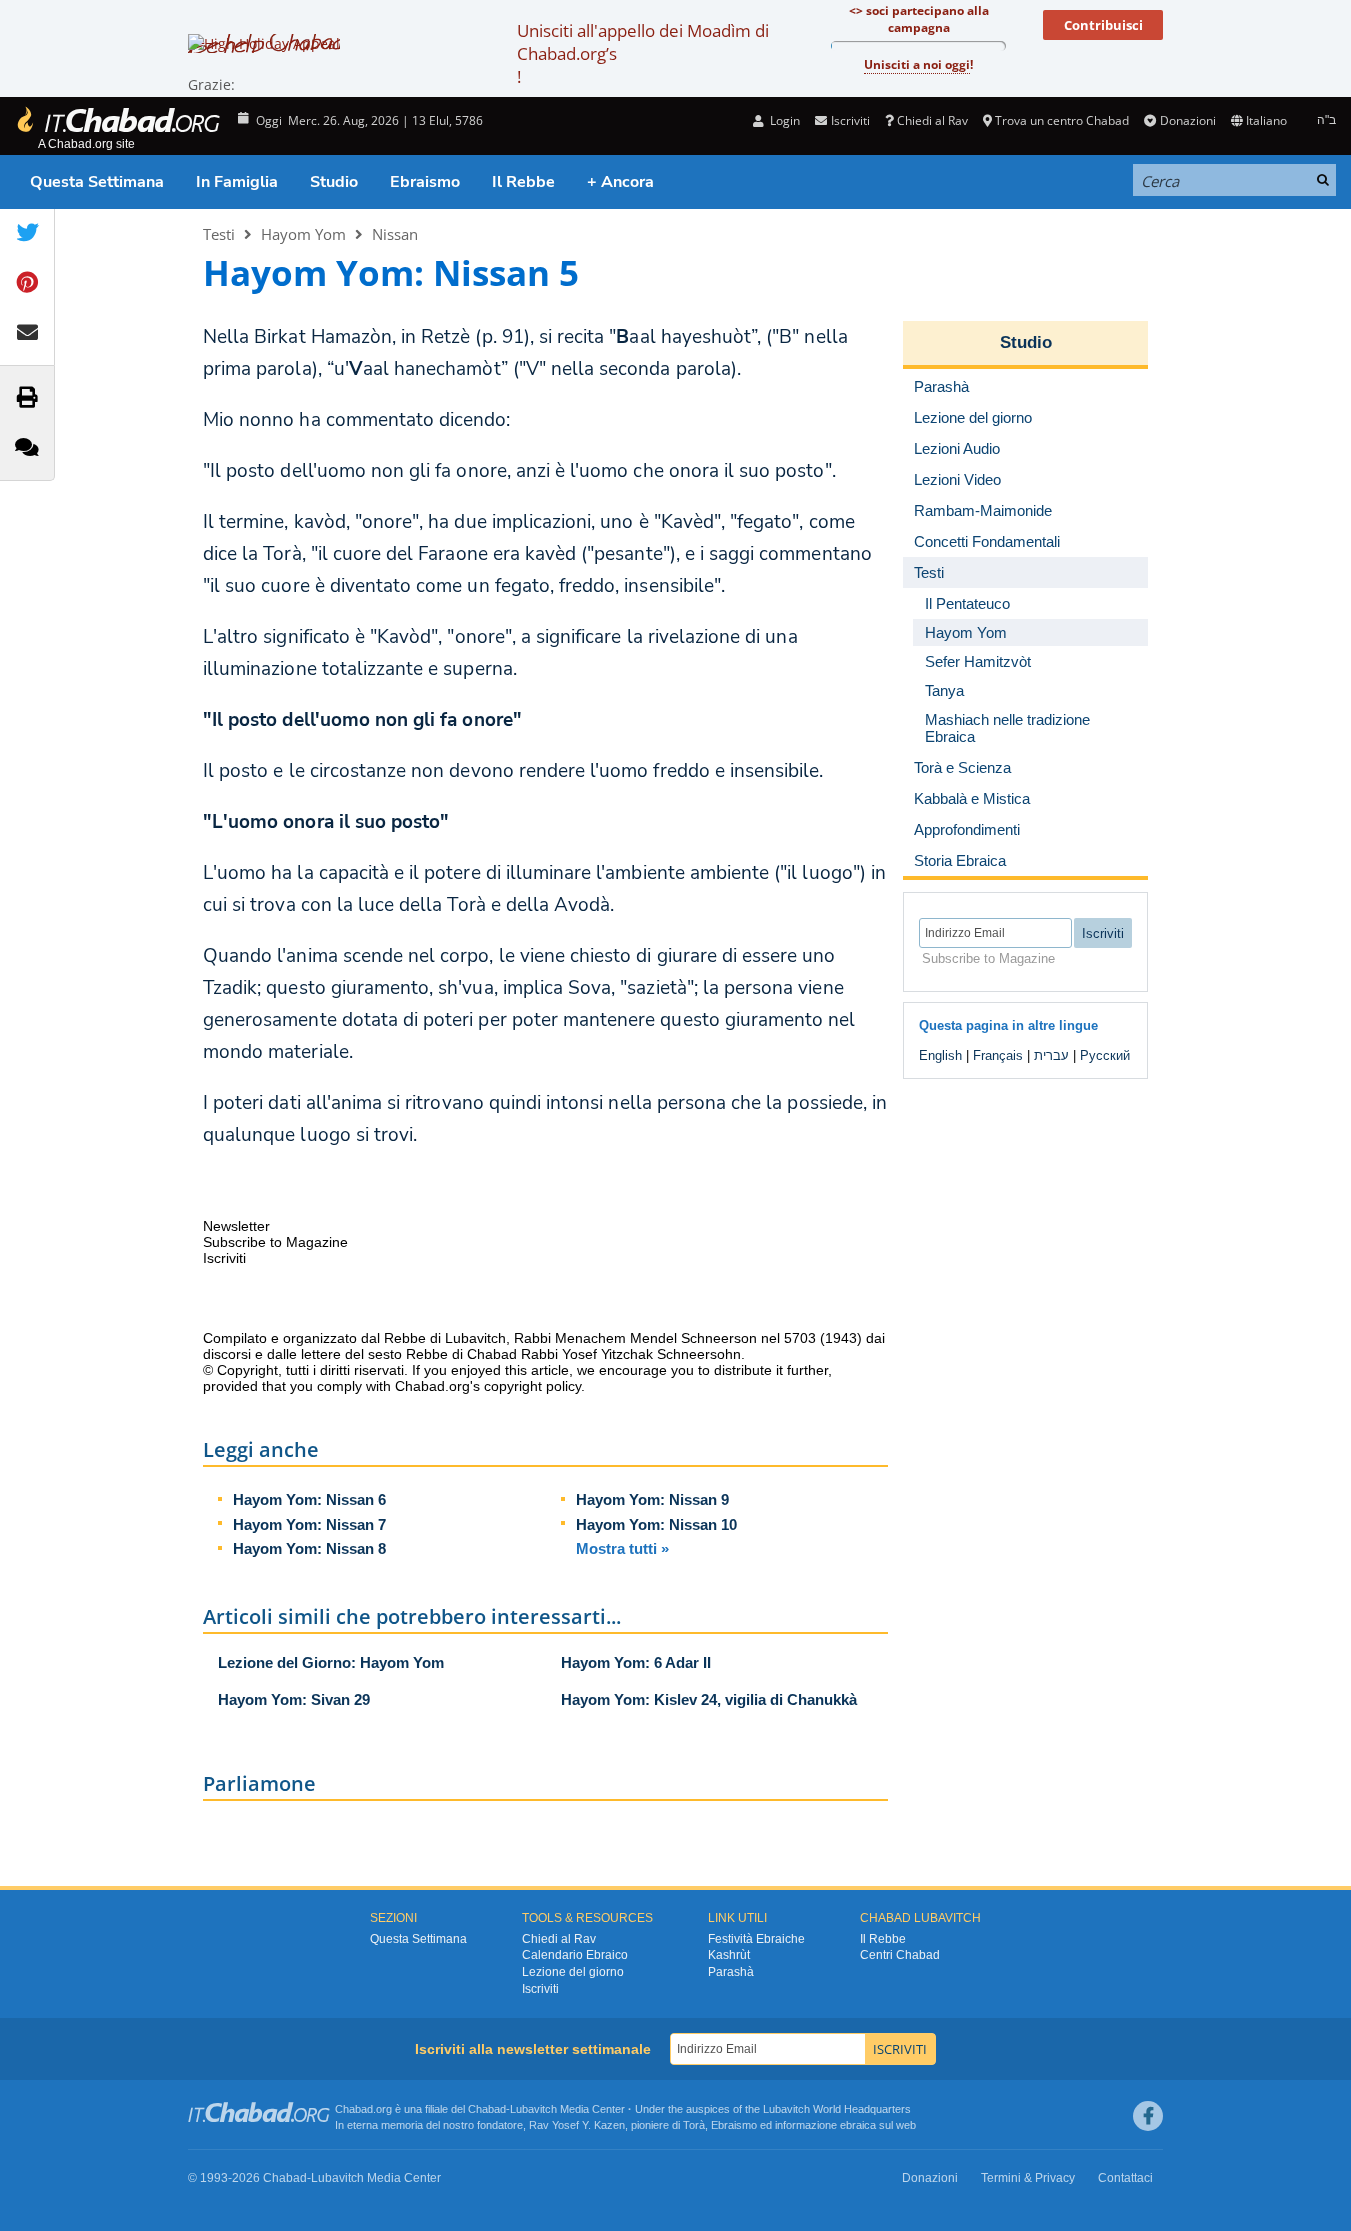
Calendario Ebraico (575, 1955)
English (940, 1055)
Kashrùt (729, 1955)
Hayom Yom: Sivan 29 (294, 1699)
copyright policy (532, 1386)
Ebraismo (425, 182)
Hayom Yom (303, 234)
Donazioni (1187, 120)
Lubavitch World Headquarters (837, 2109)
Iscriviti (540, 1989)
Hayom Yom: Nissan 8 (309, 1548)
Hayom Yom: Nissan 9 (652, 1499)
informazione (806, 2125)
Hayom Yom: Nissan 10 (656, 1524)
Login (783, 120)
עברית (1051, 1055)
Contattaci (1125, 2178)
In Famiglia (237, 182)
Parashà (731, 1972)
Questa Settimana (97, 182)
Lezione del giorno (573, 1972)
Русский (1105, 1055)
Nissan (395, 234)
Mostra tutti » (622, 1548)
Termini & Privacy (1028, 2178)
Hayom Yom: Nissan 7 (309, 1524)
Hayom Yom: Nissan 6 (309, 1499)
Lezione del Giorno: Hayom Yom (331, 1662)
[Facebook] (1148, 2116)
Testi (219, 234)
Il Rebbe (523, 182)
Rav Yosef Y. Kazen (577, 2125)
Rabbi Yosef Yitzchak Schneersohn (631, 1354)
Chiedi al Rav (932, 120)
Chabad (487, 2109)
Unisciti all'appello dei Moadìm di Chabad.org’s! (643, 53)
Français (998, 1055)
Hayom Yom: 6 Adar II (636, 1662)
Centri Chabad (900, 1955)
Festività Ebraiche (756, 1939)
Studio (334, 182)
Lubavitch (533, 2109)
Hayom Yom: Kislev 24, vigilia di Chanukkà (709, 1699)
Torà (694, 2125)
